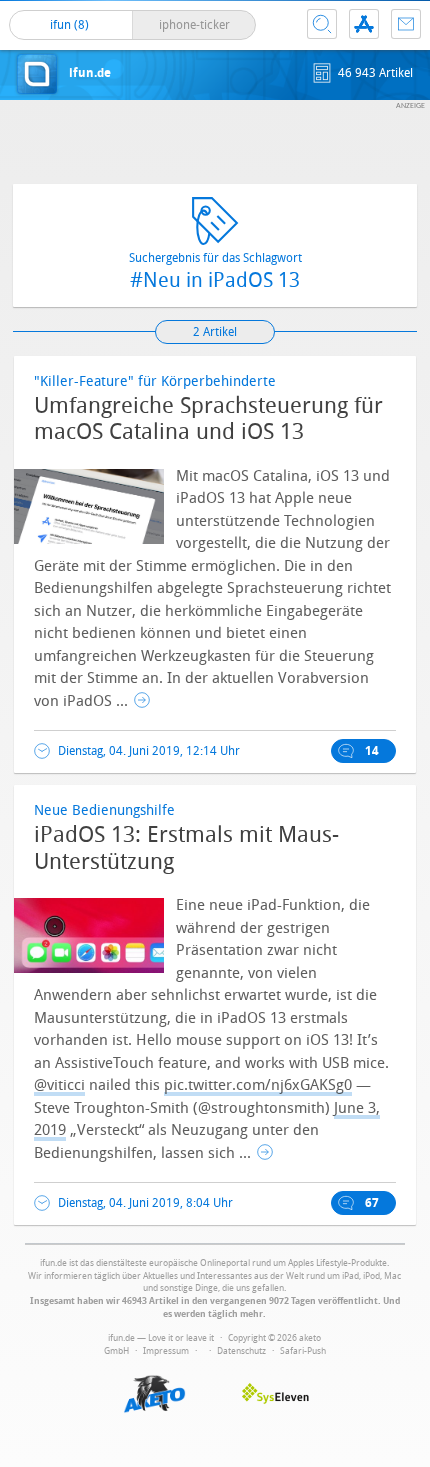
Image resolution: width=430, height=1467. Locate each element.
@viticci (59, 1085)
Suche (322, 24)
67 (372, 1203)
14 (372, 751)
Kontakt (406, 24)
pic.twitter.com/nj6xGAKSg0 (258, 1085)
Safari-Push (303, 1351)
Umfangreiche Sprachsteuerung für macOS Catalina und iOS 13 (208, 419)
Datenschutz (241, 1351)
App (364, 24)
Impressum (166, 1351)
